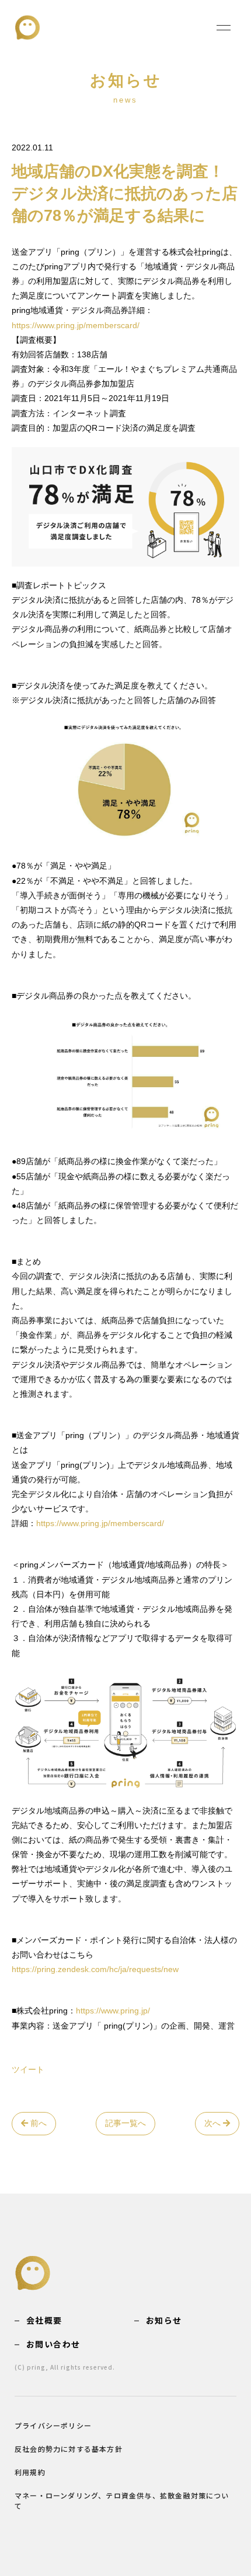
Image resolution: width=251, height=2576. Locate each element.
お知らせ (164, 2320)
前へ (37, 2123)
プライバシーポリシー (53, 2425)
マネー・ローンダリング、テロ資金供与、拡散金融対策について (122, 2501)
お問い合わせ (53, 2344)
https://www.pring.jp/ (113, 2011)
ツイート (28, 2069)
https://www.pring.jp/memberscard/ (76, 325)
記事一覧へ (125, 2123)
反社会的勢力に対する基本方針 (69, 2449)
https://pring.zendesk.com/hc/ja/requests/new (95, 1969)
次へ (214, 2123)
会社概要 (44, 2320)
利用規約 (30, 2472)
